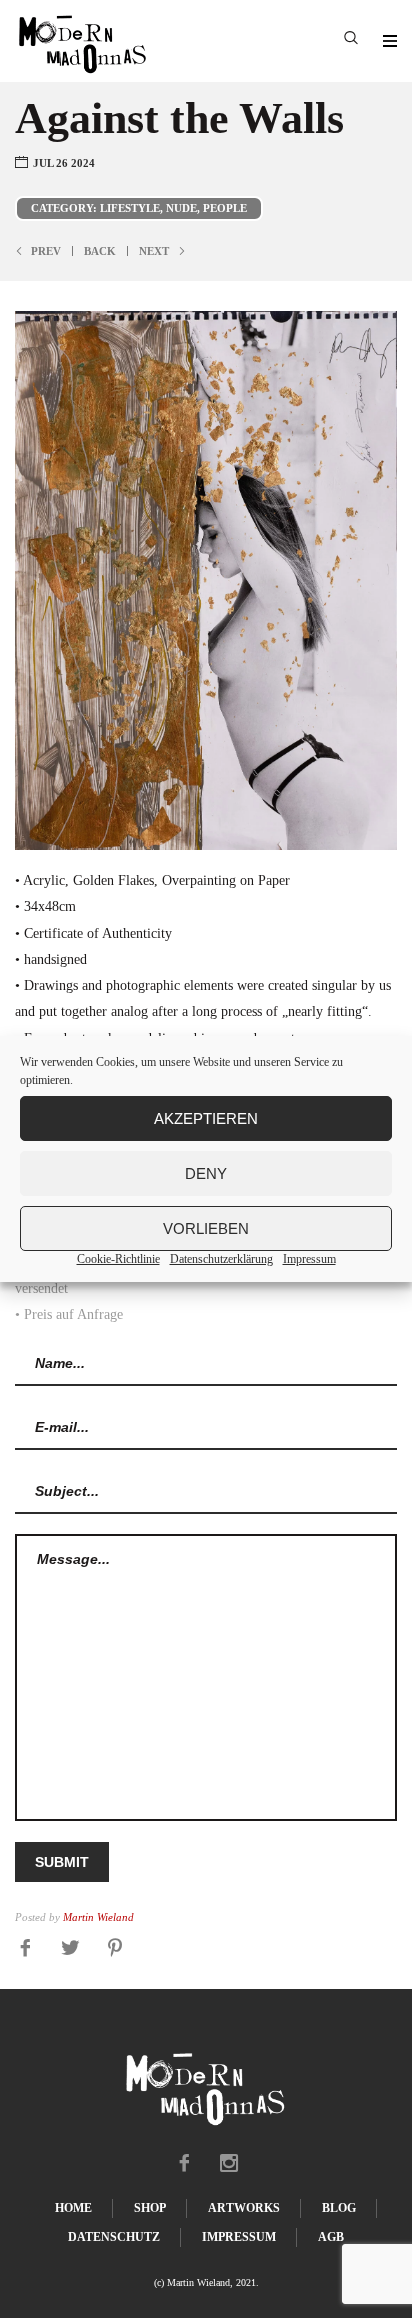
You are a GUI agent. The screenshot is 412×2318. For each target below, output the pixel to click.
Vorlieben (206, 1228)
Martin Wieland (98, 1917)
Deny (206, 1173)
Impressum (309, 1259)
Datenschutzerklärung (221, 1259)
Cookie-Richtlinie (118, 1259)
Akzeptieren (206, 1118)
